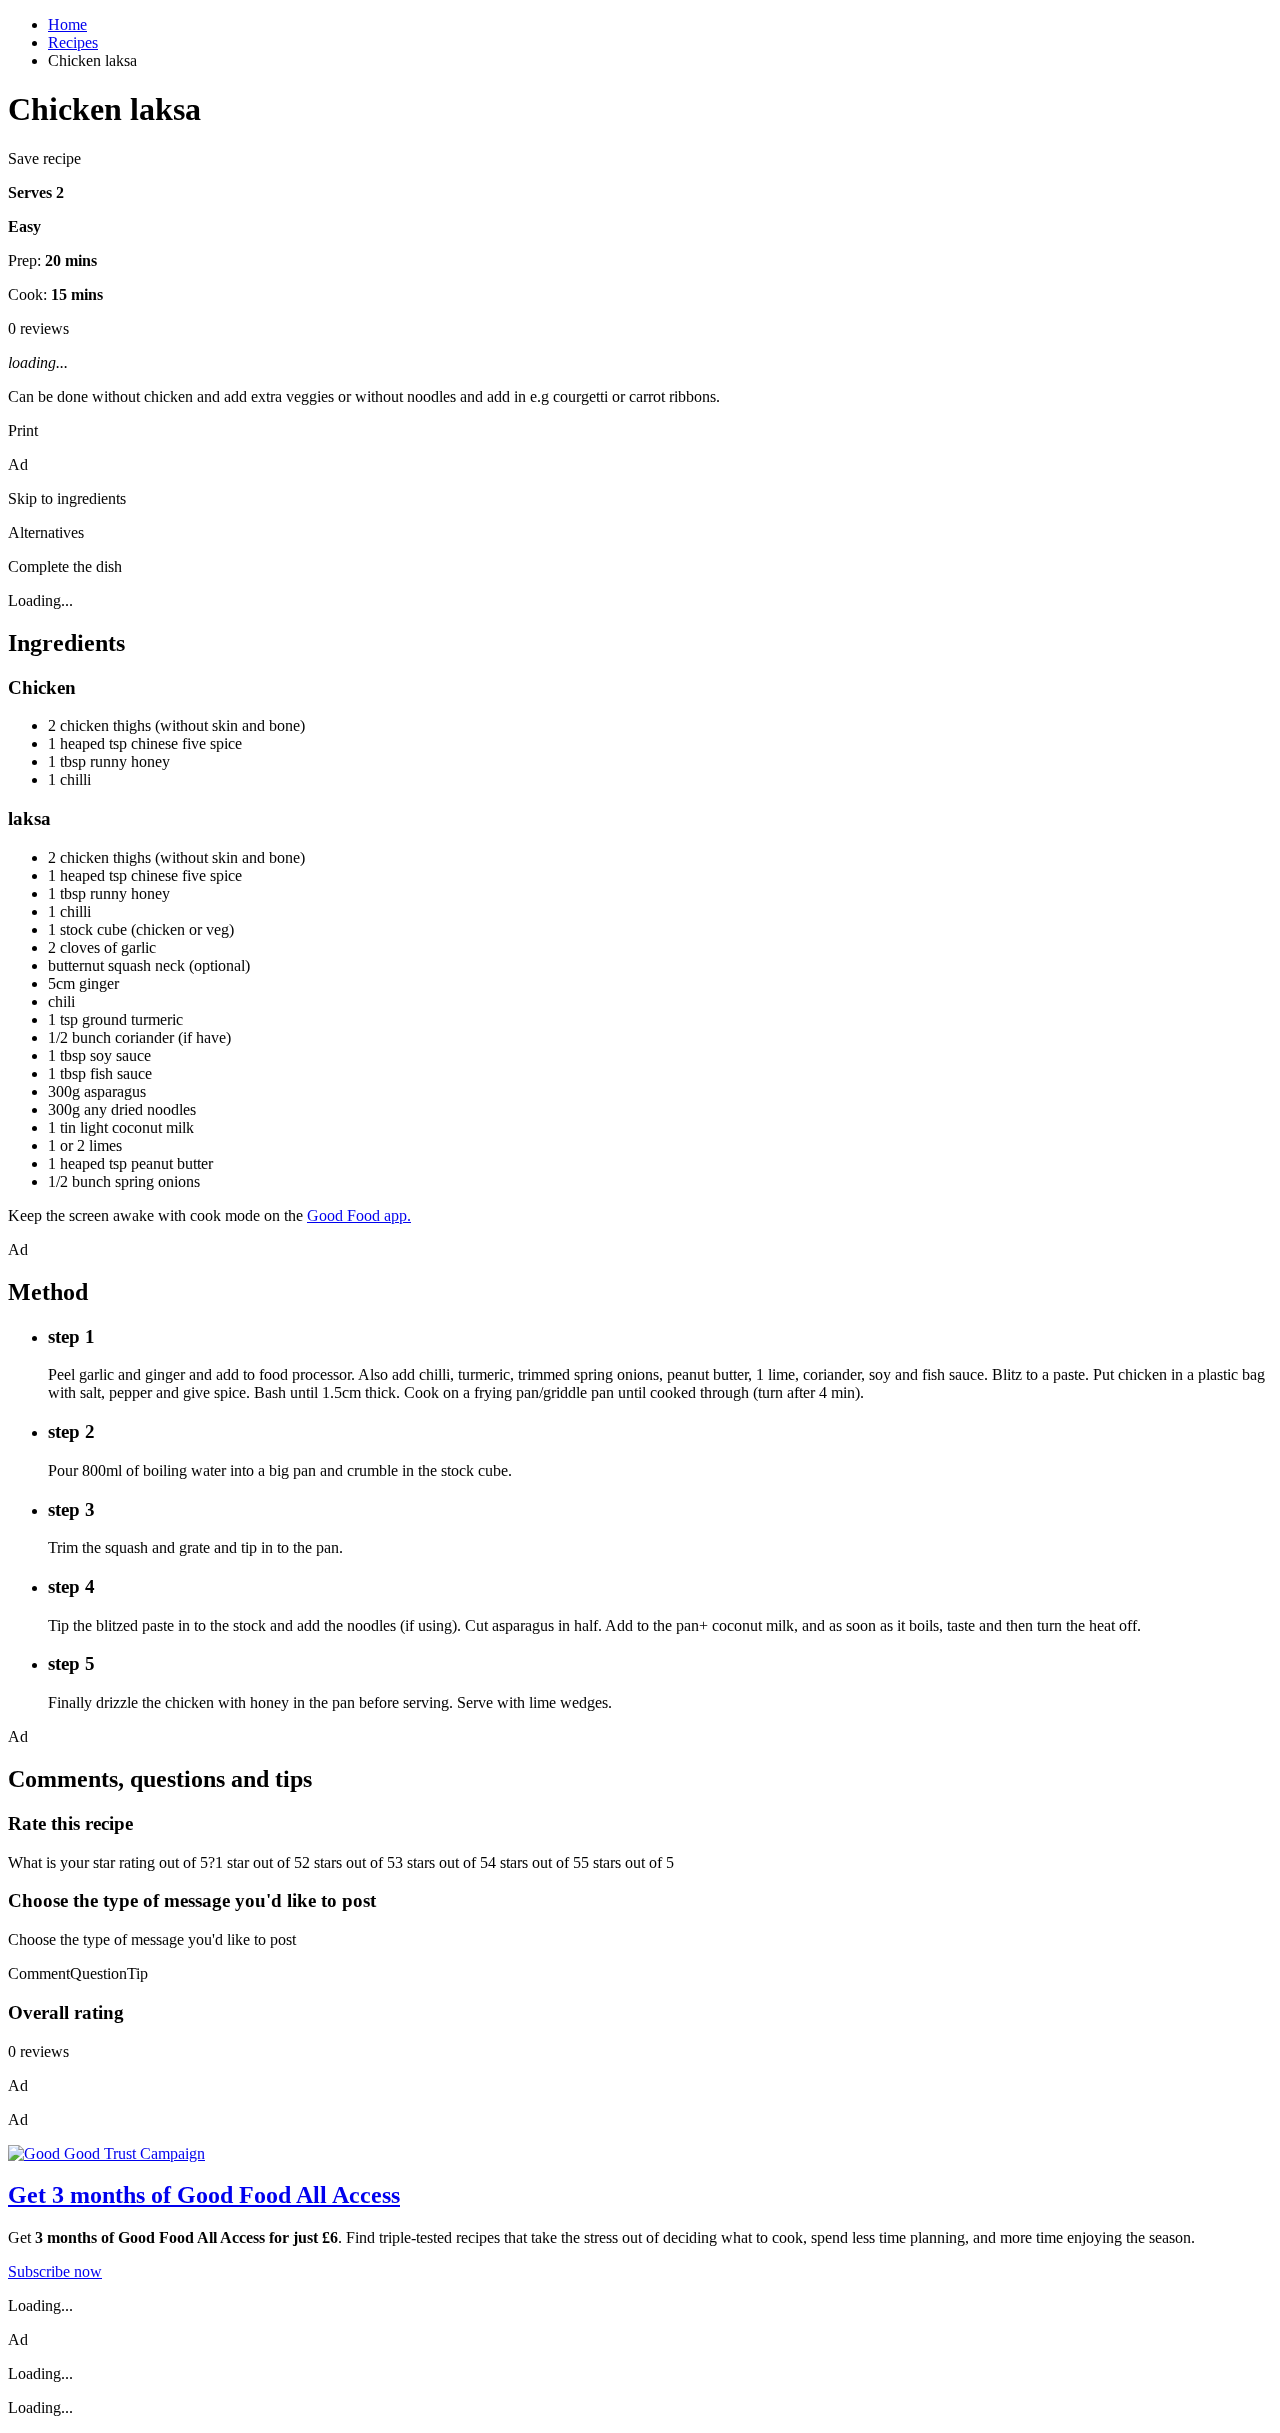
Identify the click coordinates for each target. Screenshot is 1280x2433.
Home (67, 24)
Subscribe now (55, 2271)
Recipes (73, 42)
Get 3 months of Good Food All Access (204, 2195)
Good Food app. (359, 1215)
